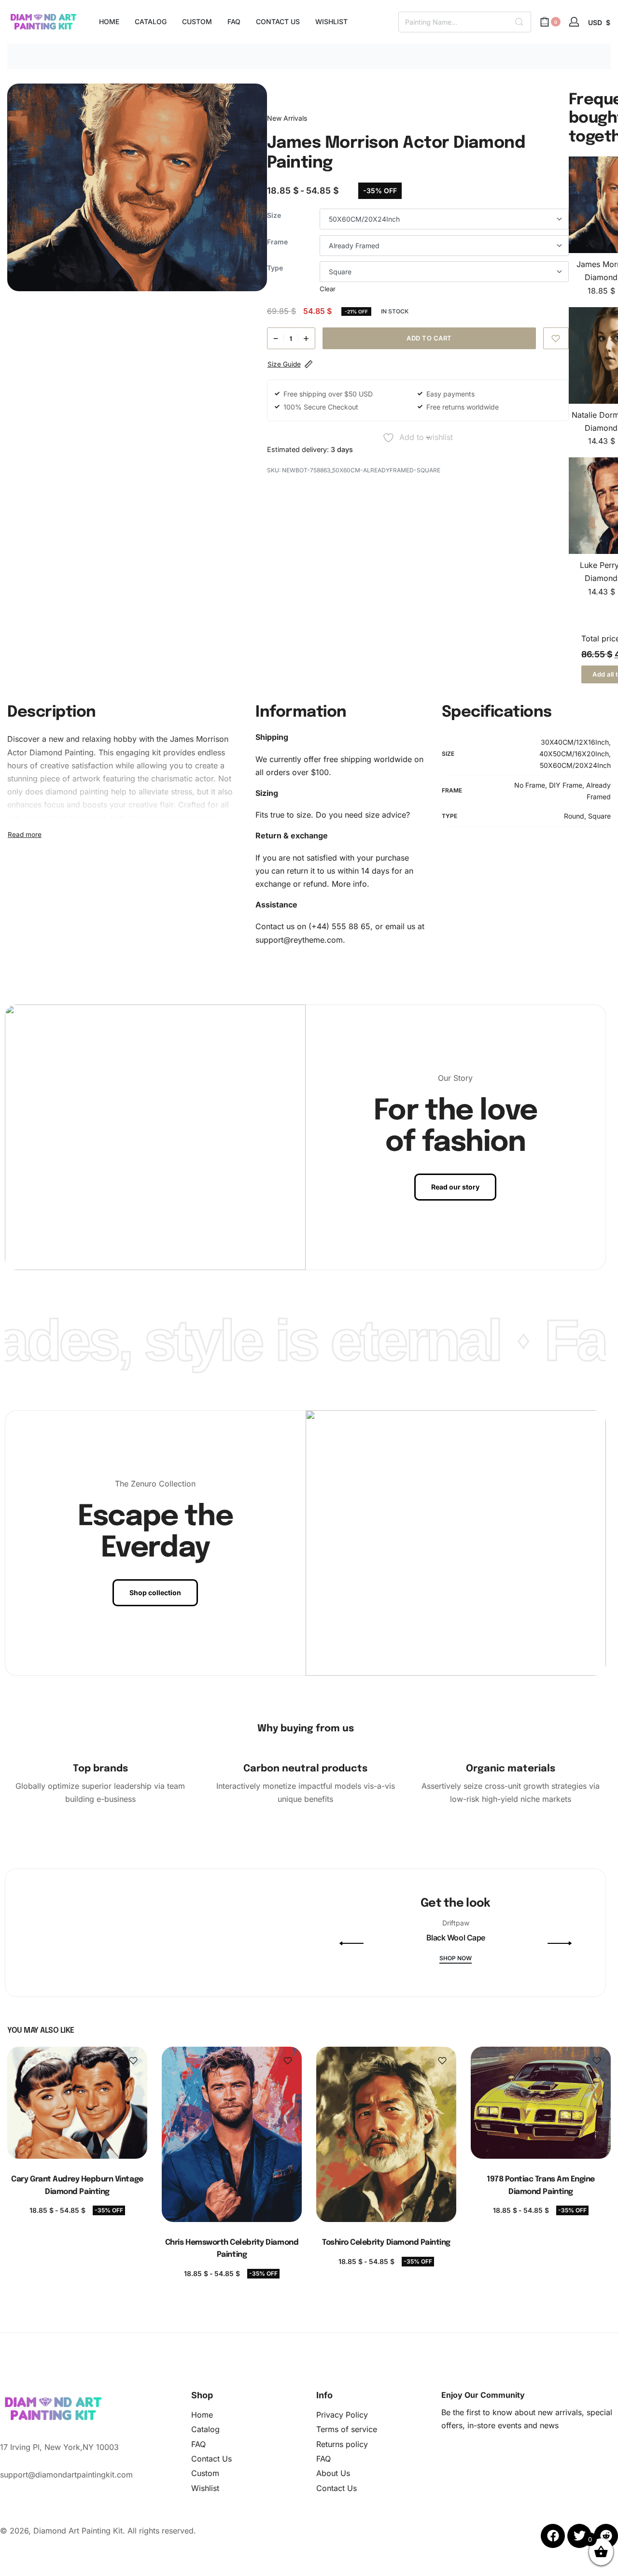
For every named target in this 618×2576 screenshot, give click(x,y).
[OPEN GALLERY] (137, 187)
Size (274, 215)
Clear (328, 289)
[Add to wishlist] (556, 338)
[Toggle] (25, 835)
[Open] (171, 1994)
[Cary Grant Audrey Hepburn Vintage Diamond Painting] (77, 2103)
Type (275, 268)
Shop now (456, 1959)
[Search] (519, 22)
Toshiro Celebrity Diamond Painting (386, 2243)
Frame (277, 242)
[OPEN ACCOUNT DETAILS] (574, 22)
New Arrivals (287, 118)
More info (349, 884)
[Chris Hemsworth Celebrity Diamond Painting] (232, 2134)
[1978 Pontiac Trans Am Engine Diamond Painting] (541, 2103)
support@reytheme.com (299, 940)
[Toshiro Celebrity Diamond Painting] (386, 2134)
